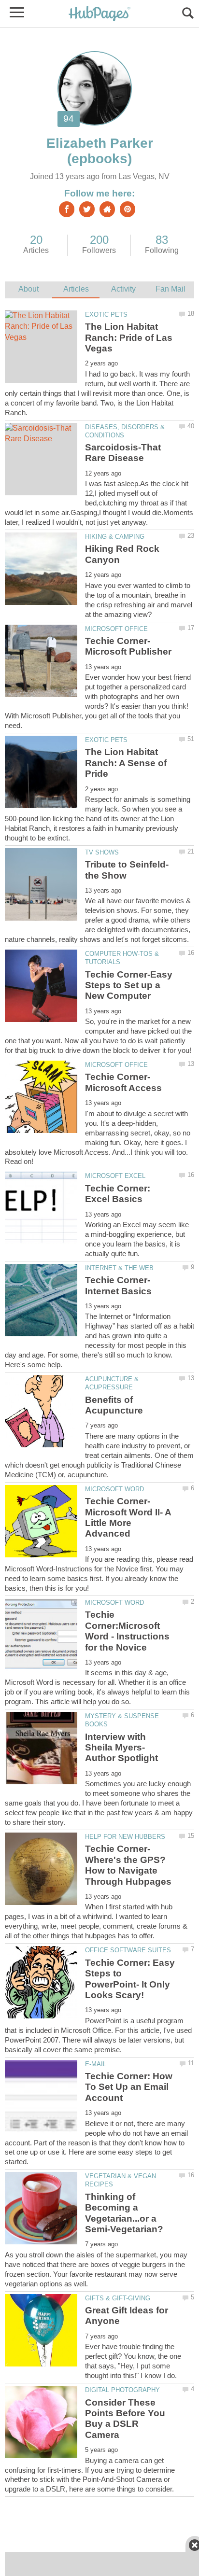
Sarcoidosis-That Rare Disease (123, 453)
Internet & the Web (119, 1268)
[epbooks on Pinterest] (128, 209)
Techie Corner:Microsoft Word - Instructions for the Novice (127, 1631)
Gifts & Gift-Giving (118, 2298)
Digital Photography (122, 2390)
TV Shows (102, 852)
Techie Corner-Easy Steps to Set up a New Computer (129, 985)
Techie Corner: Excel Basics (118, 1194)
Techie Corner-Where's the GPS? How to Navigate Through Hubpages (128, 1865)
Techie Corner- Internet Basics (118, 1285)
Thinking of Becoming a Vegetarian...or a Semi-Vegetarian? (124, 2213)
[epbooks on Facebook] (67, 209)
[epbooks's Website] (107, 209)
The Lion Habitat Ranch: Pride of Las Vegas (129, 337)
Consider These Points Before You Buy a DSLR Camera (125, 2419)
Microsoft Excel (115, 1176)
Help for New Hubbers (125, 1837)
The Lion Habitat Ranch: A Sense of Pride (126, 763)
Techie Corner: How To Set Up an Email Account (129, 2087)
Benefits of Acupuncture (114, 1405)
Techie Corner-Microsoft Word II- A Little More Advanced (128, 1517)
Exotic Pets (106, 315)
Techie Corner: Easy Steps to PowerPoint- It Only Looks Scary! (130, 1979)
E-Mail (96, 2064)
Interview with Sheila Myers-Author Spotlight (121, 1748)
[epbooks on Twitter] (87, 209)
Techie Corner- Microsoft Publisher (128, 646)
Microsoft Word (114, 1489)
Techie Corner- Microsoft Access (123, 1082)
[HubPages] (99, 14)
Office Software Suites (128, 1950)
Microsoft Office (116, 629)
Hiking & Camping (115, 537)
